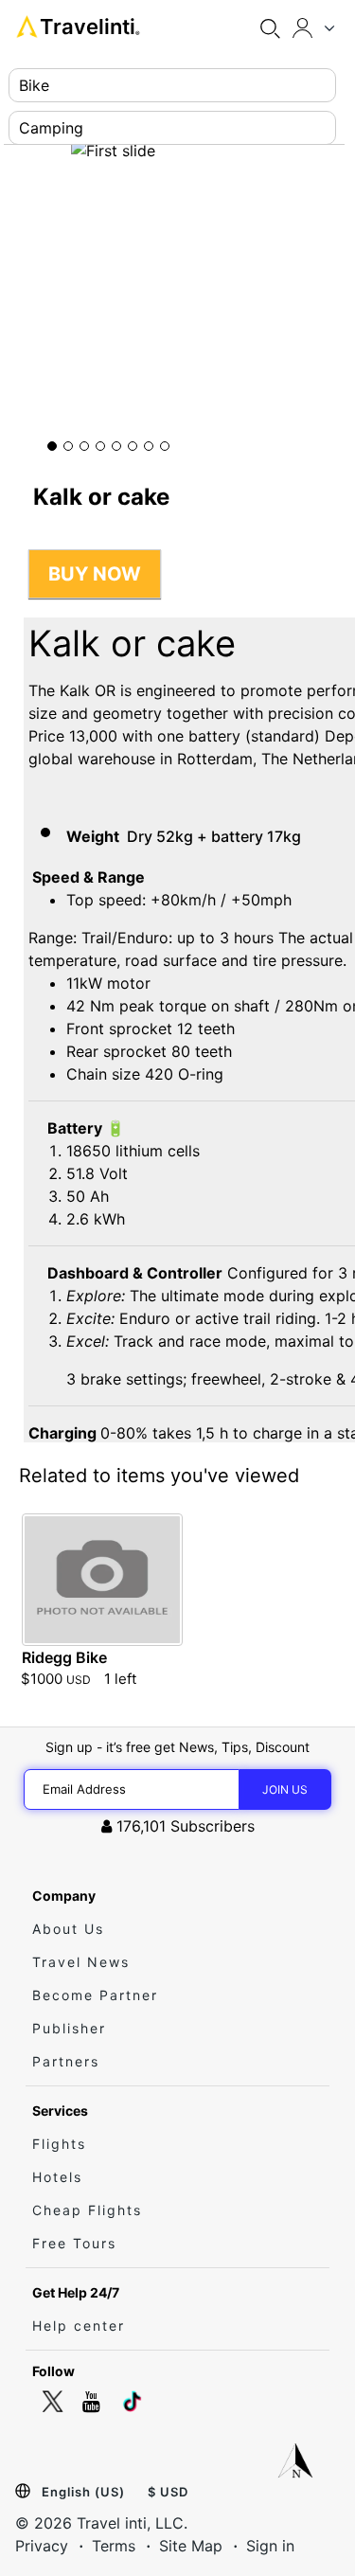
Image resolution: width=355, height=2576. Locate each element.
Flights (59, 2144)
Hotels (57, 2177)
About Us (68, 1929)
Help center (79, 2326)
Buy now (95, 574)
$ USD (168, 2492)
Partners (66, 2061)
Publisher (69, 2028)
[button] (52, 446)
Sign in (270, 2546)
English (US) (83, 2492)
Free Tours (74, 2243)
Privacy (42, 2546)
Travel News (81, 1962)
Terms (114, 2546)
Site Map (191, 2546)
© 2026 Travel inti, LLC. (101, 2523)
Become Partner (95, 1995)
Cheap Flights (87, 2210)
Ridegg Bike (64, 1657)
